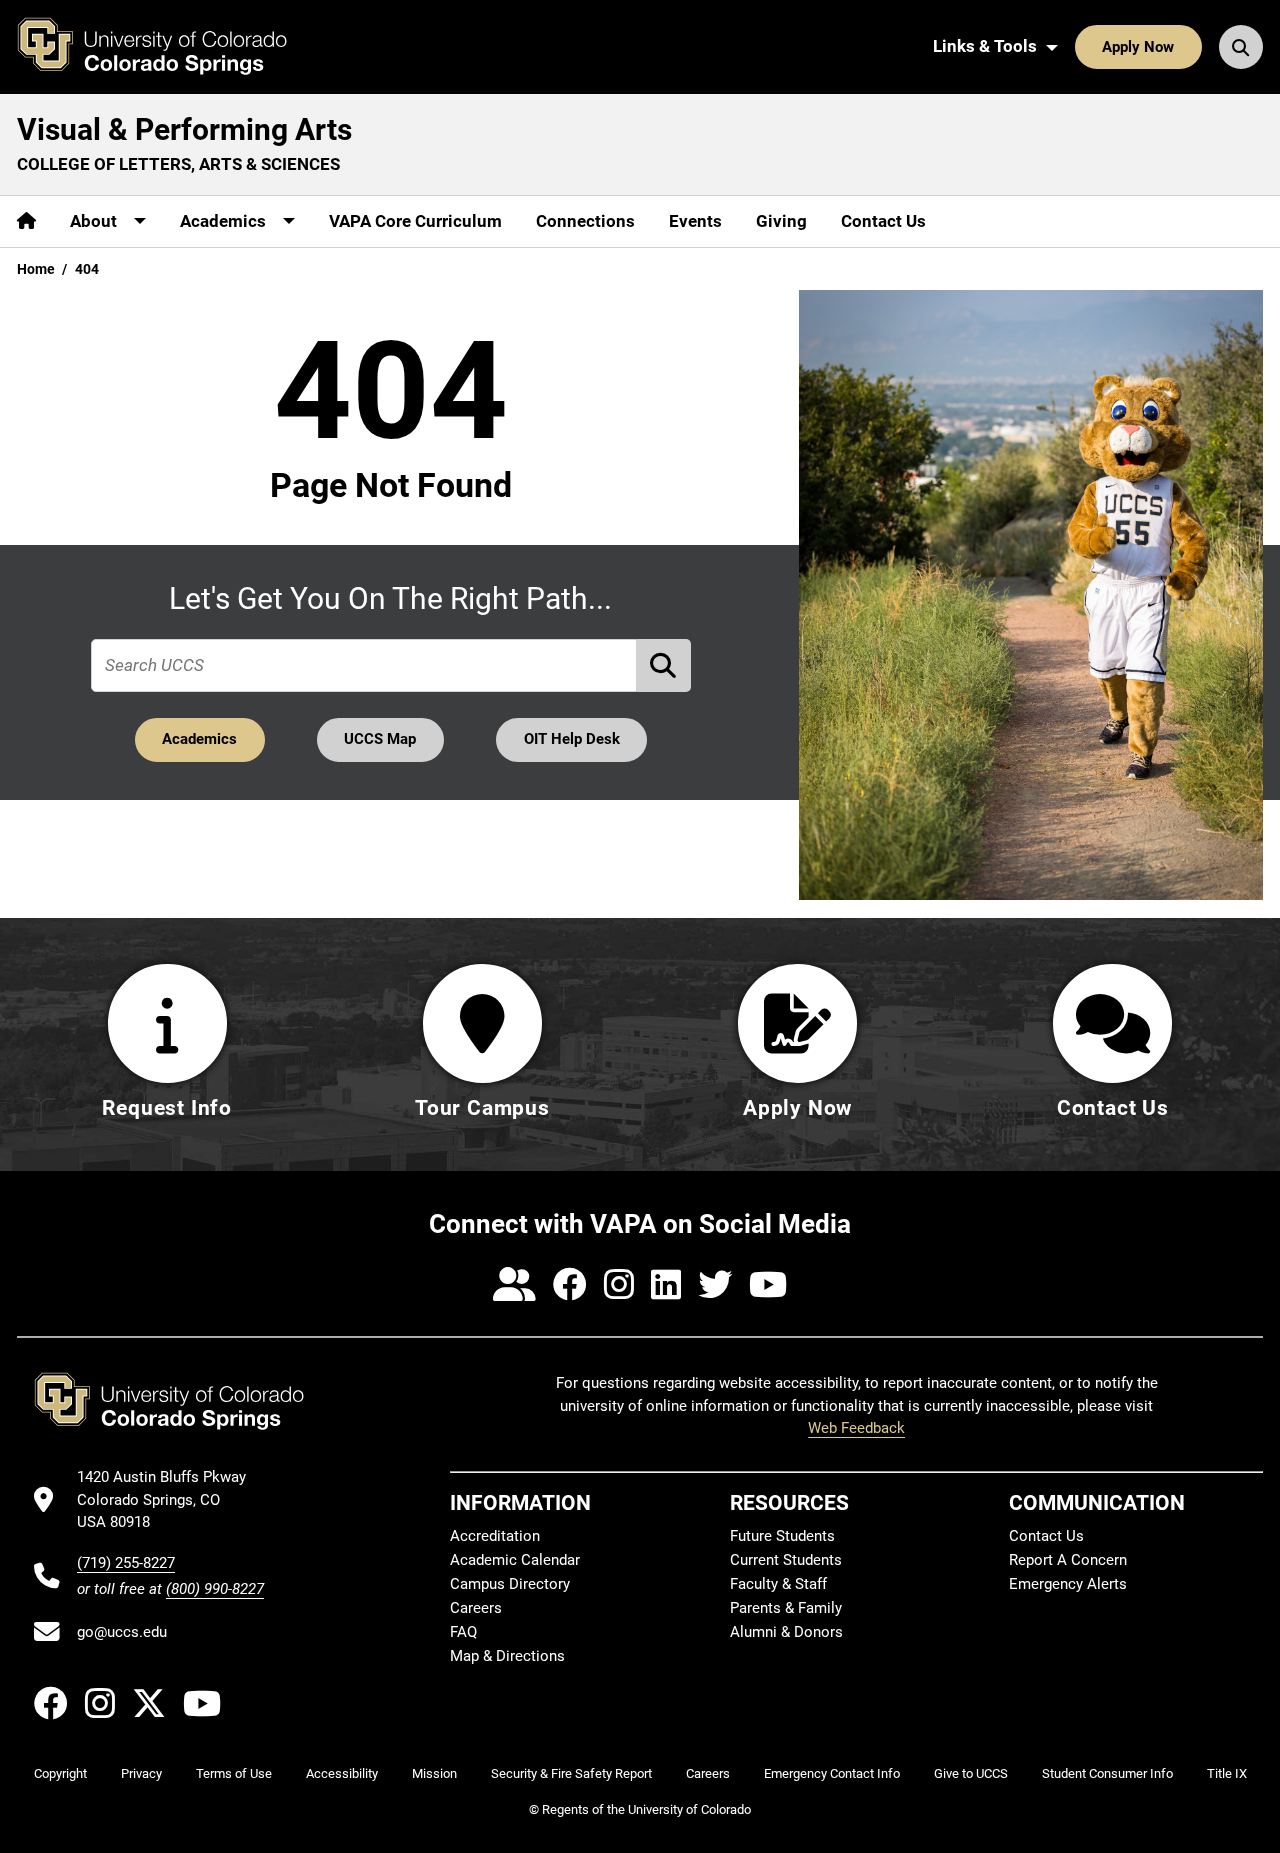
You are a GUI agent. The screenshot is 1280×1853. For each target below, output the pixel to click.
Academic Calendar (515, 1560)
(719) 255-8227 (126, 1563)
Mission (434, 1773)
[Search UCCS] (1241, 47)
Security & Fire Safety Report (571, 1773)
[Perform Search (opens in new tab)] (664, 665)
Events (695, 221)
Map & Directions (507, 1656)
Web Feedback (856, 1428)
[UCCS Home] (167, 47)
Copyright (60, 1773)
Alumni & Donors (786, 1632)
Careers (476, 1608)
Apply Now (1138, 47)
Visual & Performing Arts (184, 129)
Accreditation (495, 1536)
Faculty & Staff (778, 1584)
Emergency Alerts (1068, 1584)
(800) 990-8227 (215, 1589)
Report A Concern (1068, 1560)
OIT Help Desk (572, 739)
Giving (781, 221)
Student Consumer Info (1107, 1773)
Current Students (786, 1560)
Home (36, 269)
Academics (199, 739)
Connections (585, 221)
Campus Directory (510, 1584)
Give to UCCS (971, 1773)
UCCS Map (380, 739)
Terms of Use (234, 1773)
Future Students (782, 1536)
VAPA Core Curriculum (415, 221)
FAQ (463, 1632)
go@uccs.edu (122, 1632)
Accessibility (342, 1773)
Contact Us (883, 221)
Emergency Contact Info (832, 1773)
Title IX (1227, 1773)
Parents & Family (786, 1608)
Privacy (141, 1773)
